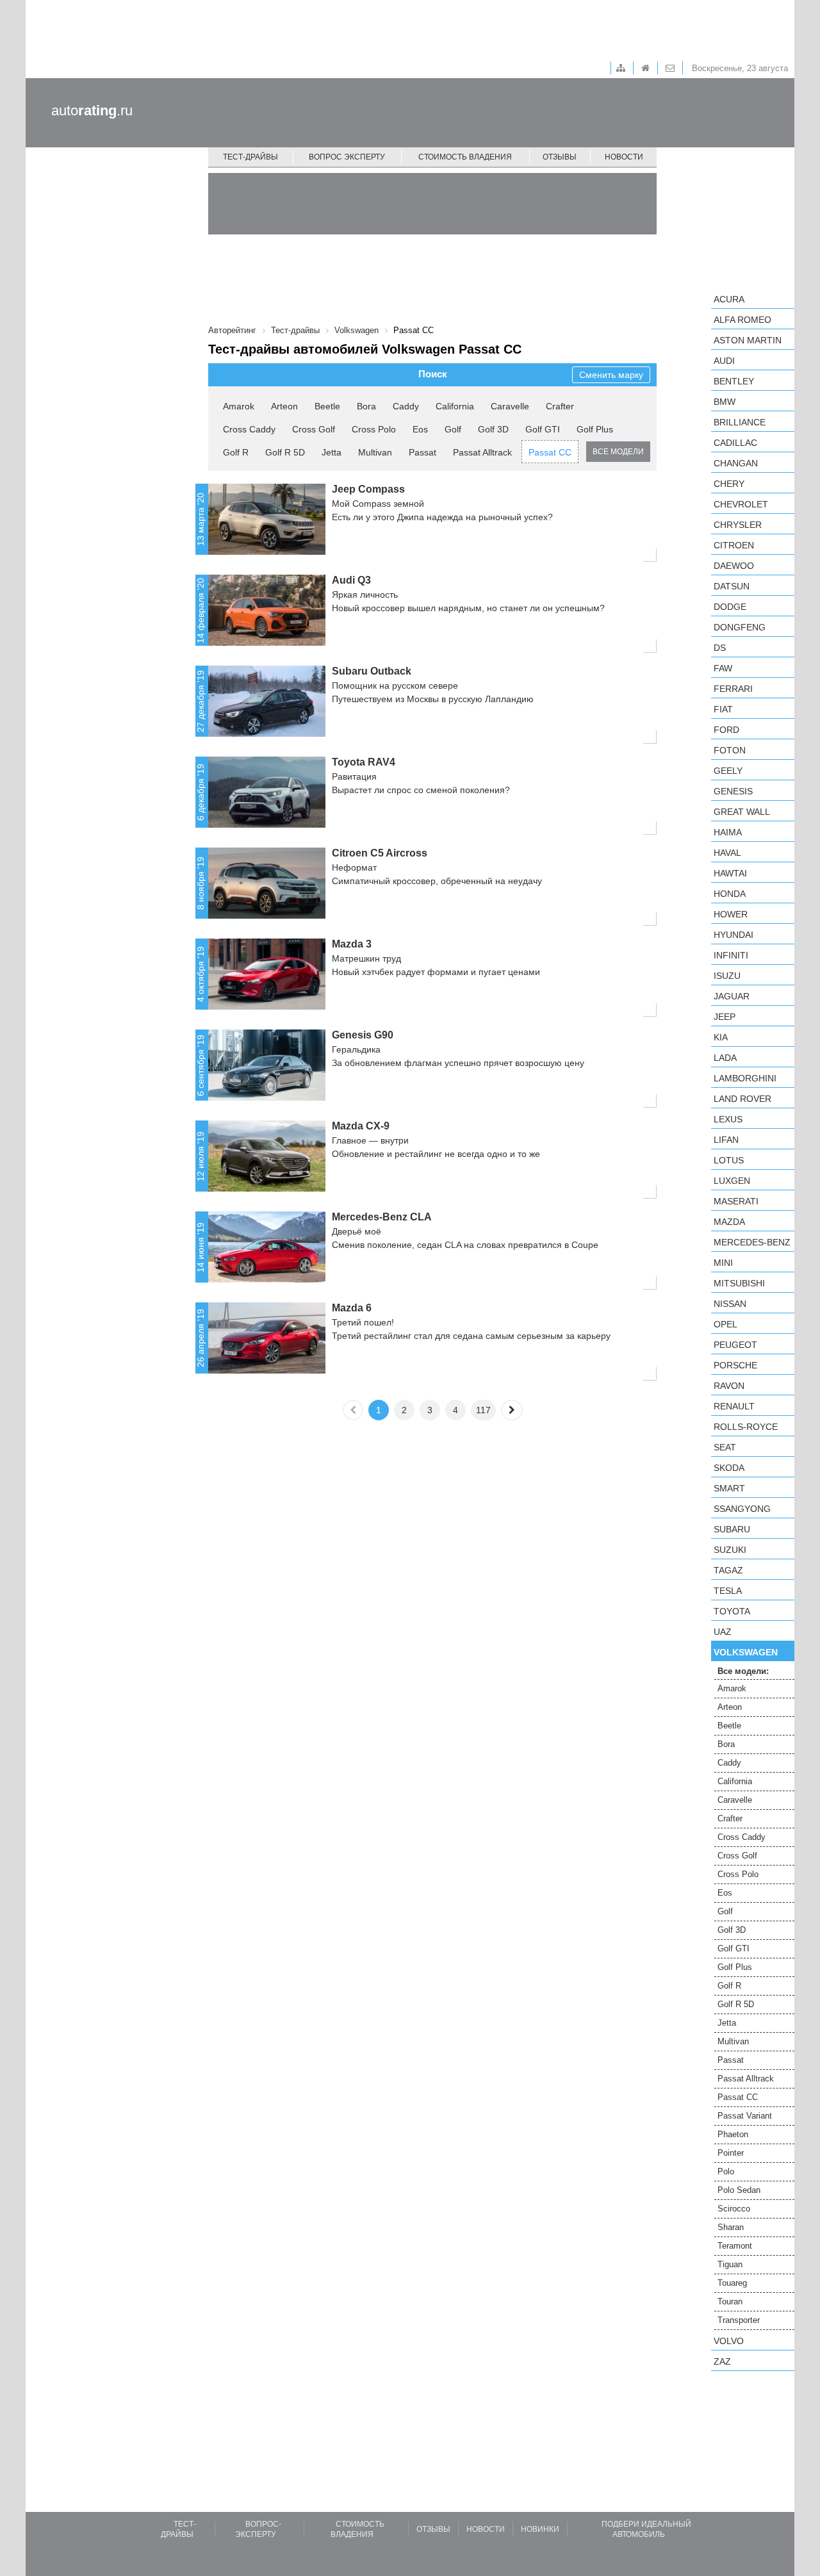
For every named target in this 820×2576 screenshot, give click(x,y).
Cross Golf (314, 429)
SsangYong (742, 1509)
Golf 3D (493, 429)
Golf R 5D (285, 452)
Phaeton (733, 2134)
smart (729, 1488)
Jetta (332, 452)
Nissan (730, 1304)
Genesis (733, 791)
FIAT (723, 709)
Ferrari (733, 689)
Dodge (730, 607)
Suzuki (730, 1550)
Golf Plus (595, 429)
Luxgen (732, 1181)
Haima (728, 832)
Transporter (739, 2320)
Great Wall (742, 812)
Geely (728, 771)
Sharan (731, 2227)
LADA (725, 1058)
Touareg (732, 2283)
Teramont (735, 2246)
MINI (723, 1263)
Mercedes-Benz (752, 1242)
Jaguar (732, 996)
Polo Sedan (739, 2190)
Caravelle (510, 406)
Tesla (728, 1591)
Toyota (732, 1611)
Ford (726, 730)
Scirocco (734, 2209)
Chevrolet (741, 504)
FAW (723, 668)
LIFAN (726, 1140)
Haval (727, 853)
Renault (734, 1406)
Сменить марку (611, 375)
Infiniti (731, 955)
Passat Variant (745, 2116)
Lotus (729, 1160)
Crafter (560, 406)
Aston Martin (748, 340)
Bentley (734, 381)
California (455, 406)
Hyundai (734, 935)
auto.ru (92, 111)
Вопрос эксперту (347, 157)
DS (720, 648)
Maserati (736, 1201)
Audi (724, 361)
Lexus (728, 1119)
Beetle (327, 406)
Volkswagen (746, 1652)
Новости (624, 157)
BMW (725, 402)
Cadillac (735, 443)
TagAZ (728, 1570)
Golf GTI (543, 429)
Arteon (284, 406)
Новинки (540, 2529)
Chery (729, 484)
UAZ (723, 1632)
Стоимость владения (465, 157)
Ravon (729, 1386)
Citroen (734, 545)
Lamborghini (745, 1078)
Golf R (236, 452)
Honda (730, 894)
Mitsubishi (739, 1283)
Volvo (729, 2341)
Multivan (375, 452)
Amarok (239, 406)
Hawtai (730, 873)
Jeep (725, 1017)
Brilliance (740, 422)
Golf (453, 429)
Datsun (732, 586)
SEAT (725, 1447)
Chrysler (738, 525)
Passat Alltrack (482, 452)
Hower (731, 914)
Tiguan (730, 2264)
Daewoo (734, 566)
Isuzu (727, 976)
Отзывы (560, 157)
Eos (420, 429)
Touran (730, 2301)
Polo (726, 2171)
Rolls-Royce (746, 1427)
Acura (729, 299)
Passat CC (550, 452)
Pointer (731, 2153)
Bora (366, 406)
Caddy (406, 406)
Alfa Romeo (742, 320)
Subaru (732, 1529)
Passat (422, 452)
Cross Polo (374, 429)
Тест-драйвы (250, 157)
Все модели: (743, 1671)
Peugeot (735, 1345)
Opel (726, 1324)
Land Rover (742, 1099)
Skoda (729, 1468)
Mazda (729, 1222)
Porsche (735, 1365)
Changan (736, 463)
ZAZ (722, 2361)
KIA (721, 1037)
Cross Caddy (249, 429)
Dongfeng (740, 627)
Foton (730, 750)
